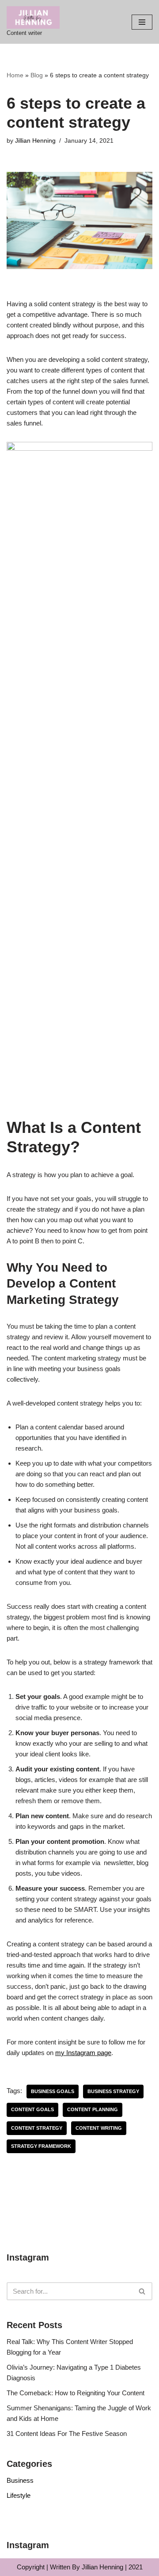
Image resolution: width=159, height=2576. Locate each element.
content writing (99, 2128)
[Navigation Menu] (142, 22)
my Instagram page (83, 2053)
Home (15, 75)
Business (20, 2480)
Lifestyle (19, 2495)
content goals (32, 2109)
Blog (37, 75)
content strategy (37, 2128)
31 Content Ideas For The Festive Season (67, 2434)
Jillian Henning (35, 141)
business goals (53, 2091)
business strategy (113, 2091)
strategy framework (41, 2146)
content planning (93, 2109)
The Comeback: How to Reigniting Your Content (76, 2393)
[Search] (142, 2291)
